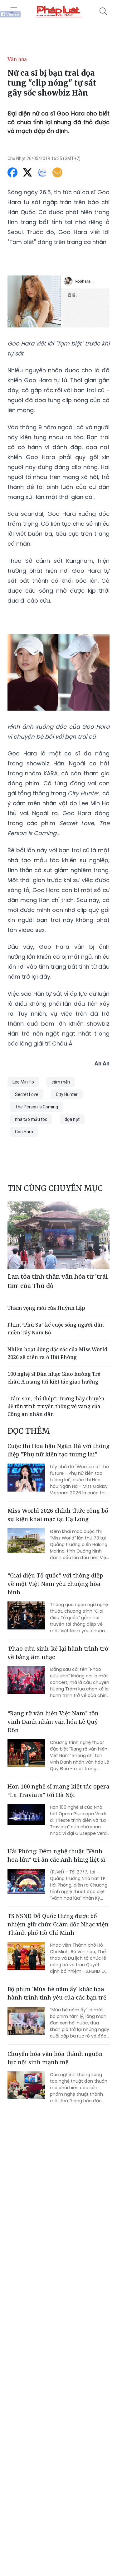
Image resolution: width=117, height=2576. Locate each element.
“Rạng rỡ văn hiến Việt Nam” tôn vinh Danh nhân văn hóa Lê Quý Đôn (53, 1722)
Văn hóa (17, 59)
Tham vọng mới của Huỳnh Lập (47, 1308)
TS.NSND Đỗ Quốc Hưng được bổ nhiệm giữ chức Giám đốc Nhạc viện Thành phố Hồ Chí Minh (58, 1924)
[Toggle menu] (14, 10)
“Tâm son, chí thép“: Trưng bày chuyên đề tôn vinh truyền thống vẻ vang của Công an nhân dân (56, 1406)
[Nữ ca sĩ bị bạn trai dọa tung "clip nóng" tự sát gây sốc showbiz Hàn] (58, 11)
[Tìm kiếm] (103, 11)
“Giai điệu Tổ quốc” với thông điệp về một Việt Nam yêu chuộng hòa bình (55, 1584)
